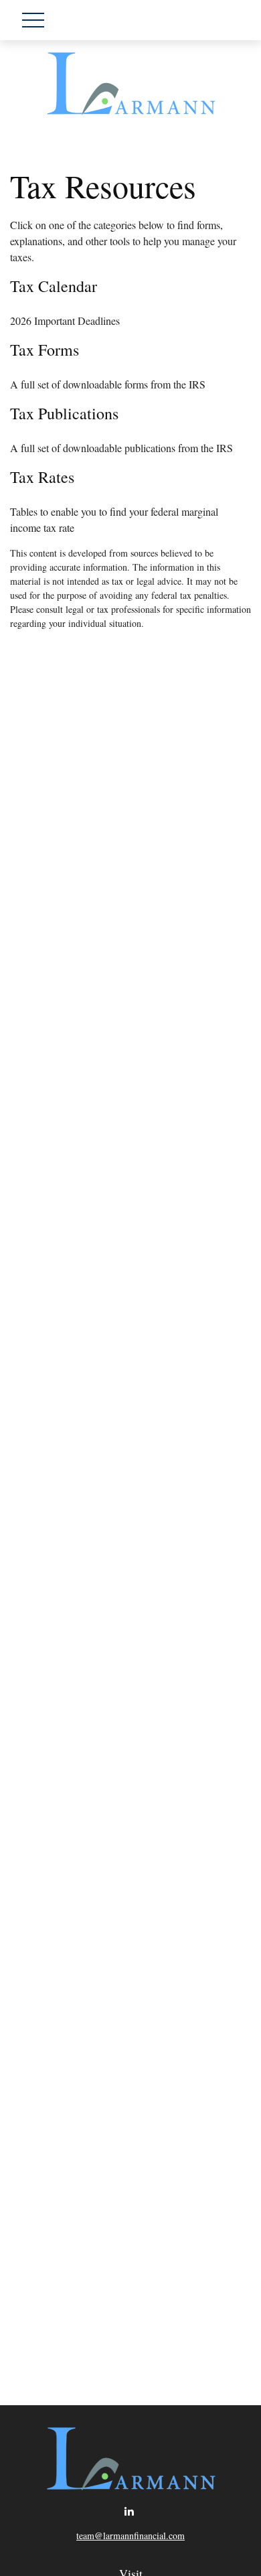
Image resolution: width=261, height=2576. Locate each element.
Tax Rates (42, 477)
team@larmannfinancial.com (130, 2535)
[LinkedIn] (129, 2511)
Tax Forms (45, 350)
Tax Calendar (54, 286)
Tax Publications (64, 413)
